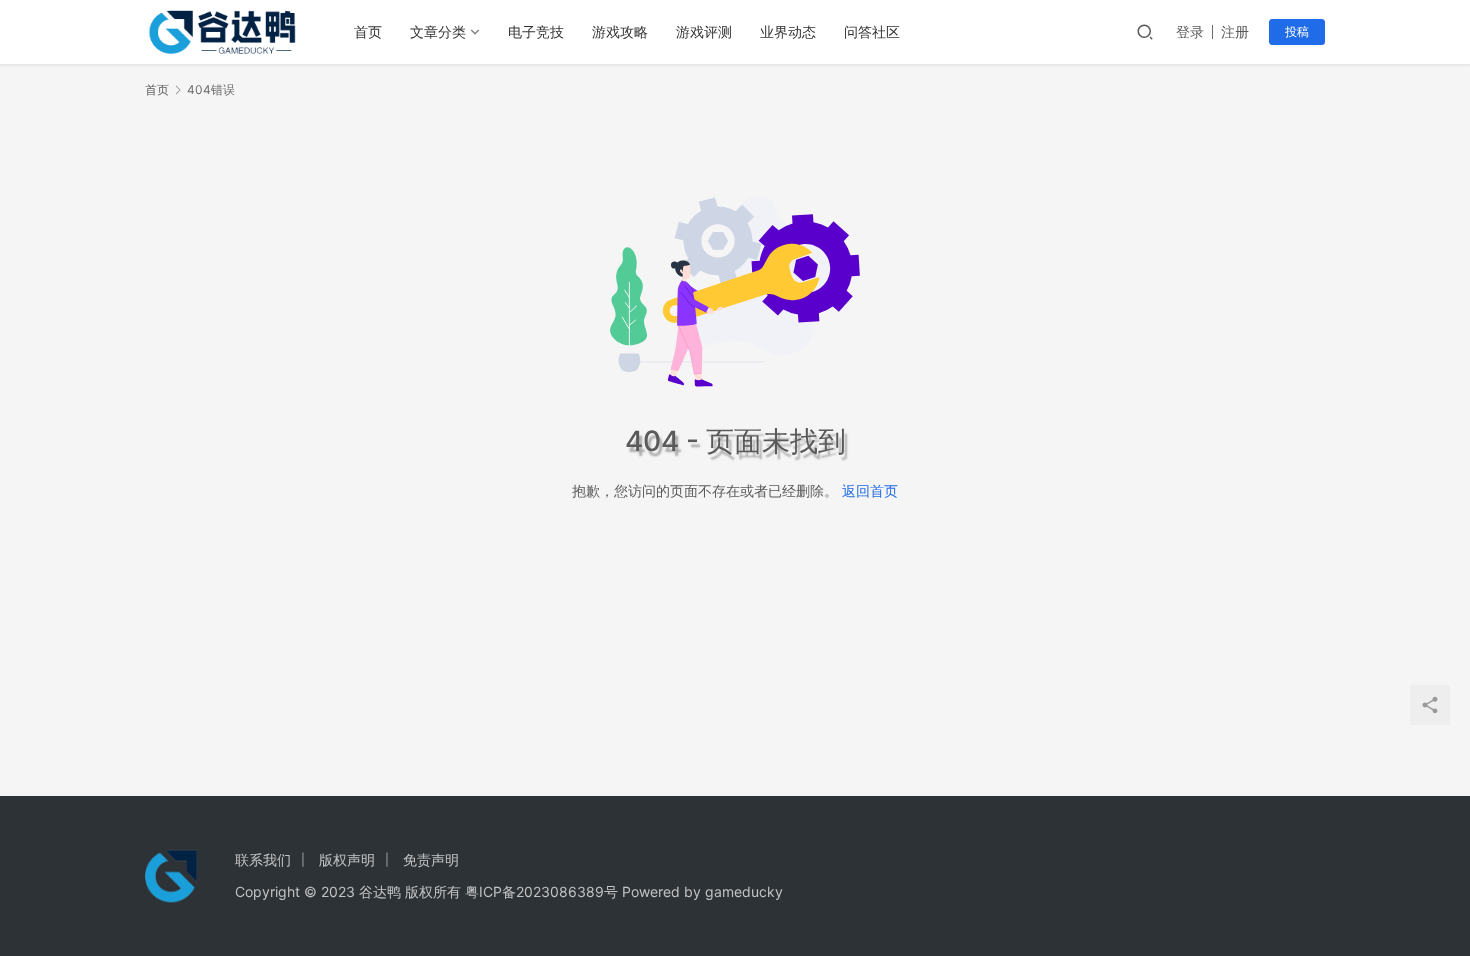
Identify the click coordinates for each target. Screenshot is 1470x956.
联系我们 (263, 859)
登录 (1190, 31)
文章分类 (438, 31)
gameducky (744, 891)
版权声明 (347, 859)
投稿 (1297, 31)
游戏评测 (704, 31)
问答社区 (872, 31)
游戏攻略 (620, 31)
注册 (1235, 31)
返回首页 (870, 490)
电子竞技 (536, 31)
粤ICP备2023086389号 (541, 891)
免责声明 (431, 859)
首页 (368, 31)
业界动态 (788, 31)
